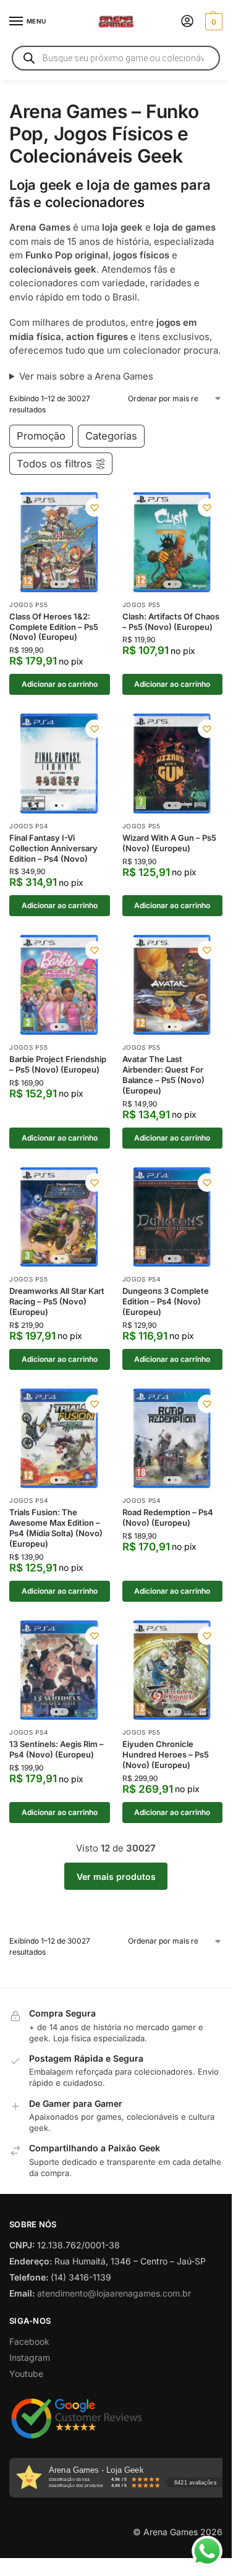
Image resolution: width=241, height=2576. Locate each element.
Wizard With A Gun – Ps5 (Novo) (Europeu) (169, 843)
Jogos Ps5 (28, 605)
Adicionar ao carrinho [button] (60, 684)
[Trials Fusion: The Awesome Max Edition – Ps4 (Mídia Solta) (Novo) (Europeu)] (60, 1439)
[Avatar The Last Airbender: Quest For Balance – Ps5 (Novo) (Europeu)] (173, 985)
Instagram (30, 2357)
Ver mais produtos (116, 1877)
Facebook (29, 2341)
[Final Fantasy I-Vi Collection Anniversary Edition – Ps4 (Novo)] (60, 764)
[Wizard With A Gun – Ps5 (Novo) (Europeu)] (173, 764)
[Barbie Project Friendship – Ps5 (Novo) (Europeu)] (60, 985)
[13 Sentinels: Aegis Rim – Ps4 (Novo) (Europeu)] (60, 1671)
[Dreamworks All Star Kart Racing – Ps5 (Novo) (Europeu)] (60, 1218)
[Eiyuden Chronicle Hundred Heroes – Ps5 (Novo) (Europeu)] (173, 1671)
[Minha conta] (187, 22)
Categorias (111, 436)
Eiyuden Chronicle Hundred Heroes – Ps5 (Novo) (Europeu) (166, 1754)
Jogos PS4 (28, 826)
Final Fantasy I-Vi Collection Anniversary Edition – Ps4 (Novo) (53, 848)
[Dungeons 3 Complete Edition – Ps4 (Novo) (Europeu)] (173, 1218)
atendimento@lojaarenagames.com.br (114, 2293)
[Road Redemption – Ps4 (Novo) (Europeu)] (173, 1439)
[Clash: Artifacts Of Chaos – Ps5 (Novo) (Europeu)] (173, 542)
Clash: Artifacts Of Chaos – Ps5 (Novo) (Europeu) (171, 622)
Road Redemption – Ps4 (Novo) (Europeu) (168, 1517)
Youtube (26, 2374)
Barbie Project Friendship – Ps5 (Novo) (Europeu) (58, 1064)
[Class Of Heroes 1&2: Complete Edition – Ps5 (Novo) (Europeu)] (60, 542)
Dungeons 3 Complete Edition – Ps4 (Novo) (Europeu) (166, 1301)
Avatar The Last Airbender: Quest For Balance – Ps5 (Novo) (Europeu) (163, 1075)
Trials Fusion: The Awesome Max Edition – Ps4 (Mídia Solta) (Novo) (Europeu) (56, 1528)
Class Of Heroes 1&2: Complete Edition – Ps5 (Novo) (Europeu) (54, 627)
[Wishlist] (95, 508)
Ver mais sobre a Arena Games (86, 376)
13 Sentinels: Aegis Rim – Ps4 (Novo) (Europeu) (57, 1749)
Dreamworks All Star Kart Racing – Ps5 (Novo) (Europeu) (57, 1301)
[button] (212, 22)
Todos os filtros (54, 464)
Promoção (41, 436)
